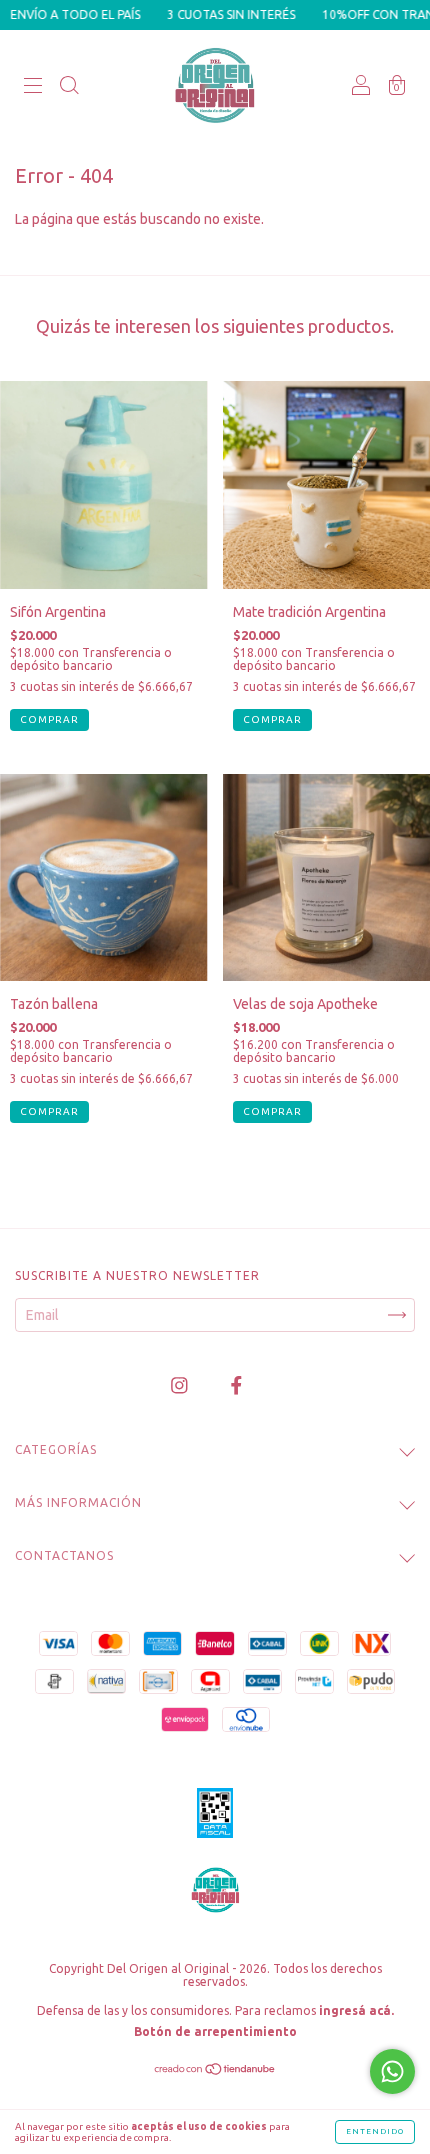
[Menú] (33, 87)
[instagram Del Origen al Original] (181, 1386)
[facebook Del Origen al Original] (236, 1386)
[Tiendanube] (215, 2071)
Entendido (375, 2131)
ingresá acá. (356, 2010)
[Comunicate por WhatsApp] (392, 2071)
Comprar (49, 1111)
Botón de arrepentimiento (215, 2031)
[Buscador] (69, 87)
